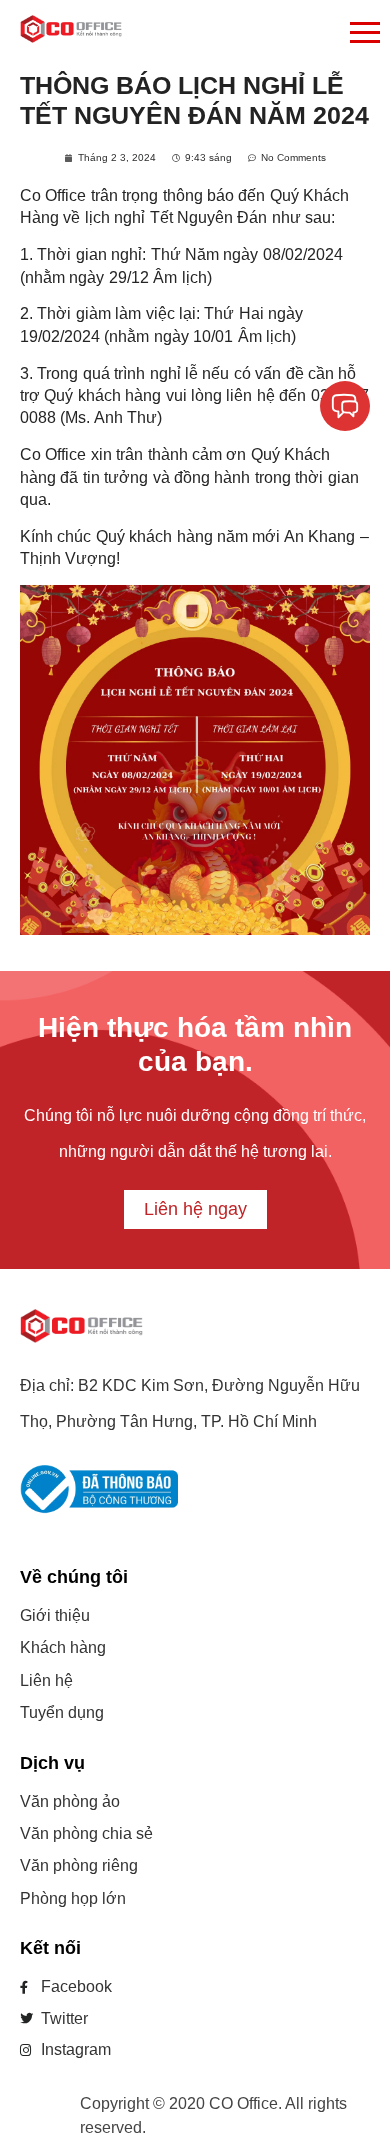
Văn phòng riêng (79, 1865)
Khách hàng (63, 1647)
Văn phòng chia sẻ (86, 1833)
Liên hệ (46, 1680)
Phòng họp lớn (73, 1898)
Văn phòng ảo (70, 1801)
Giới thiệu (55, 1615)
